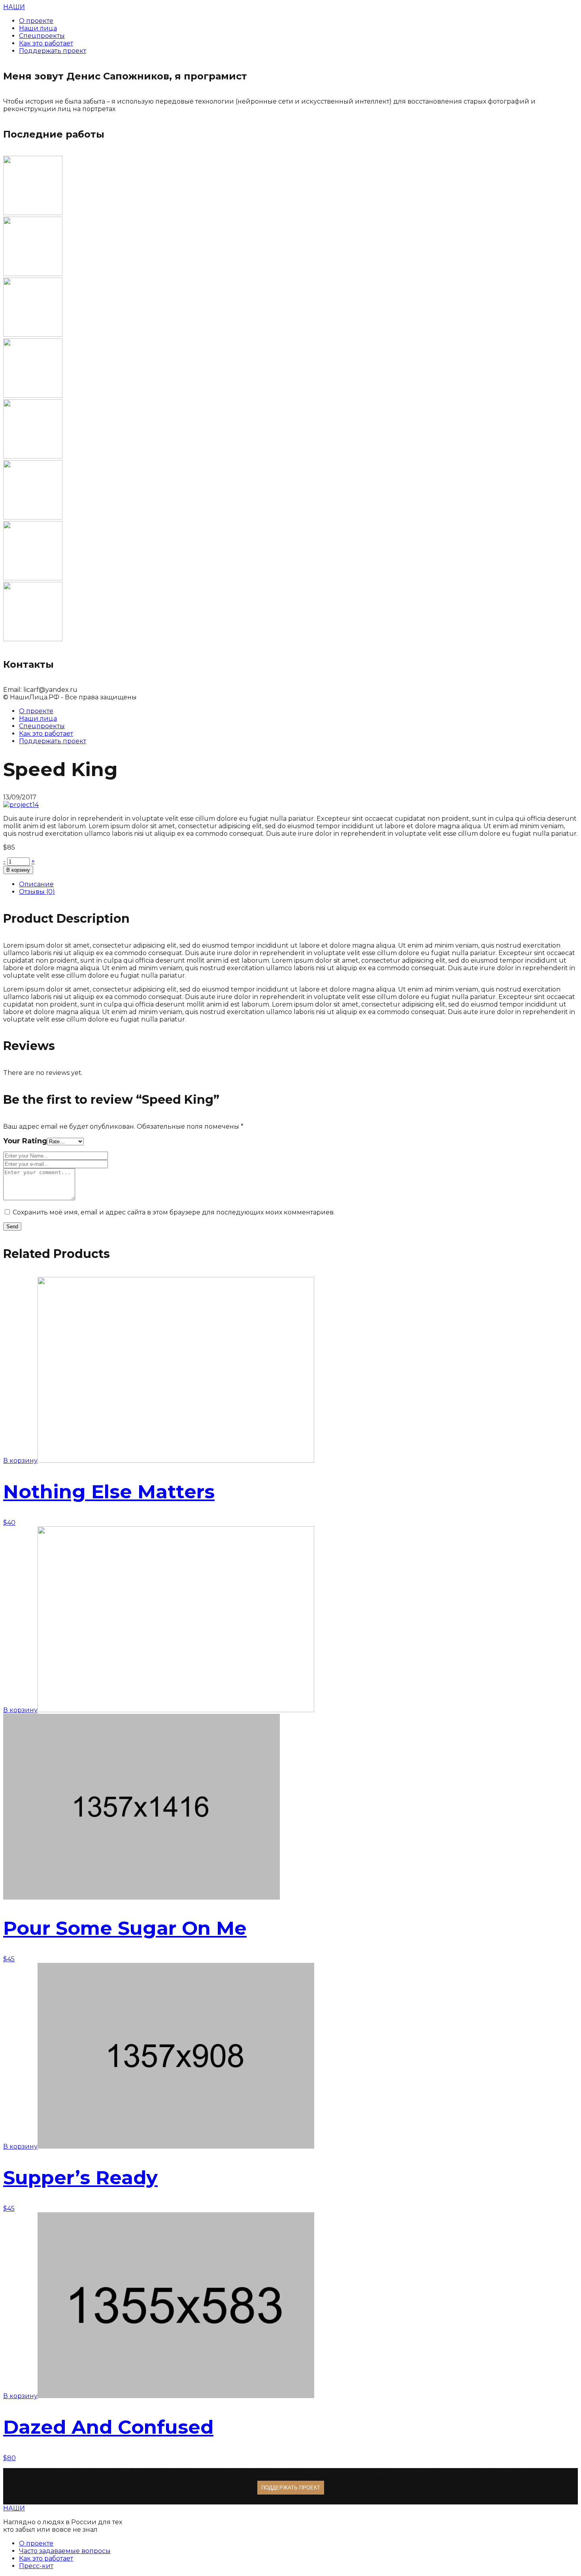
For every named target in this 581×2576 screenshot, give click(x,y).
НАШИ (14, 7)
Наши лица (38, 719)
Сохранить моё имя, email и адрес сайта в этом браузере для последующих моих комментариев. (174, 1212)
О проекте (36, 711)
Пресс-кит (36, 2566)
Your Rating (25, 1141)
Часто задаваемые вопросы (65, 2551)
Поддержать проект (53, 741)
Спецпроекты (42, 726)
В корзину (18, 870)
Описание (36, 884)
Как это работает (46, 734)
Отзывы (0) (37, 892)
